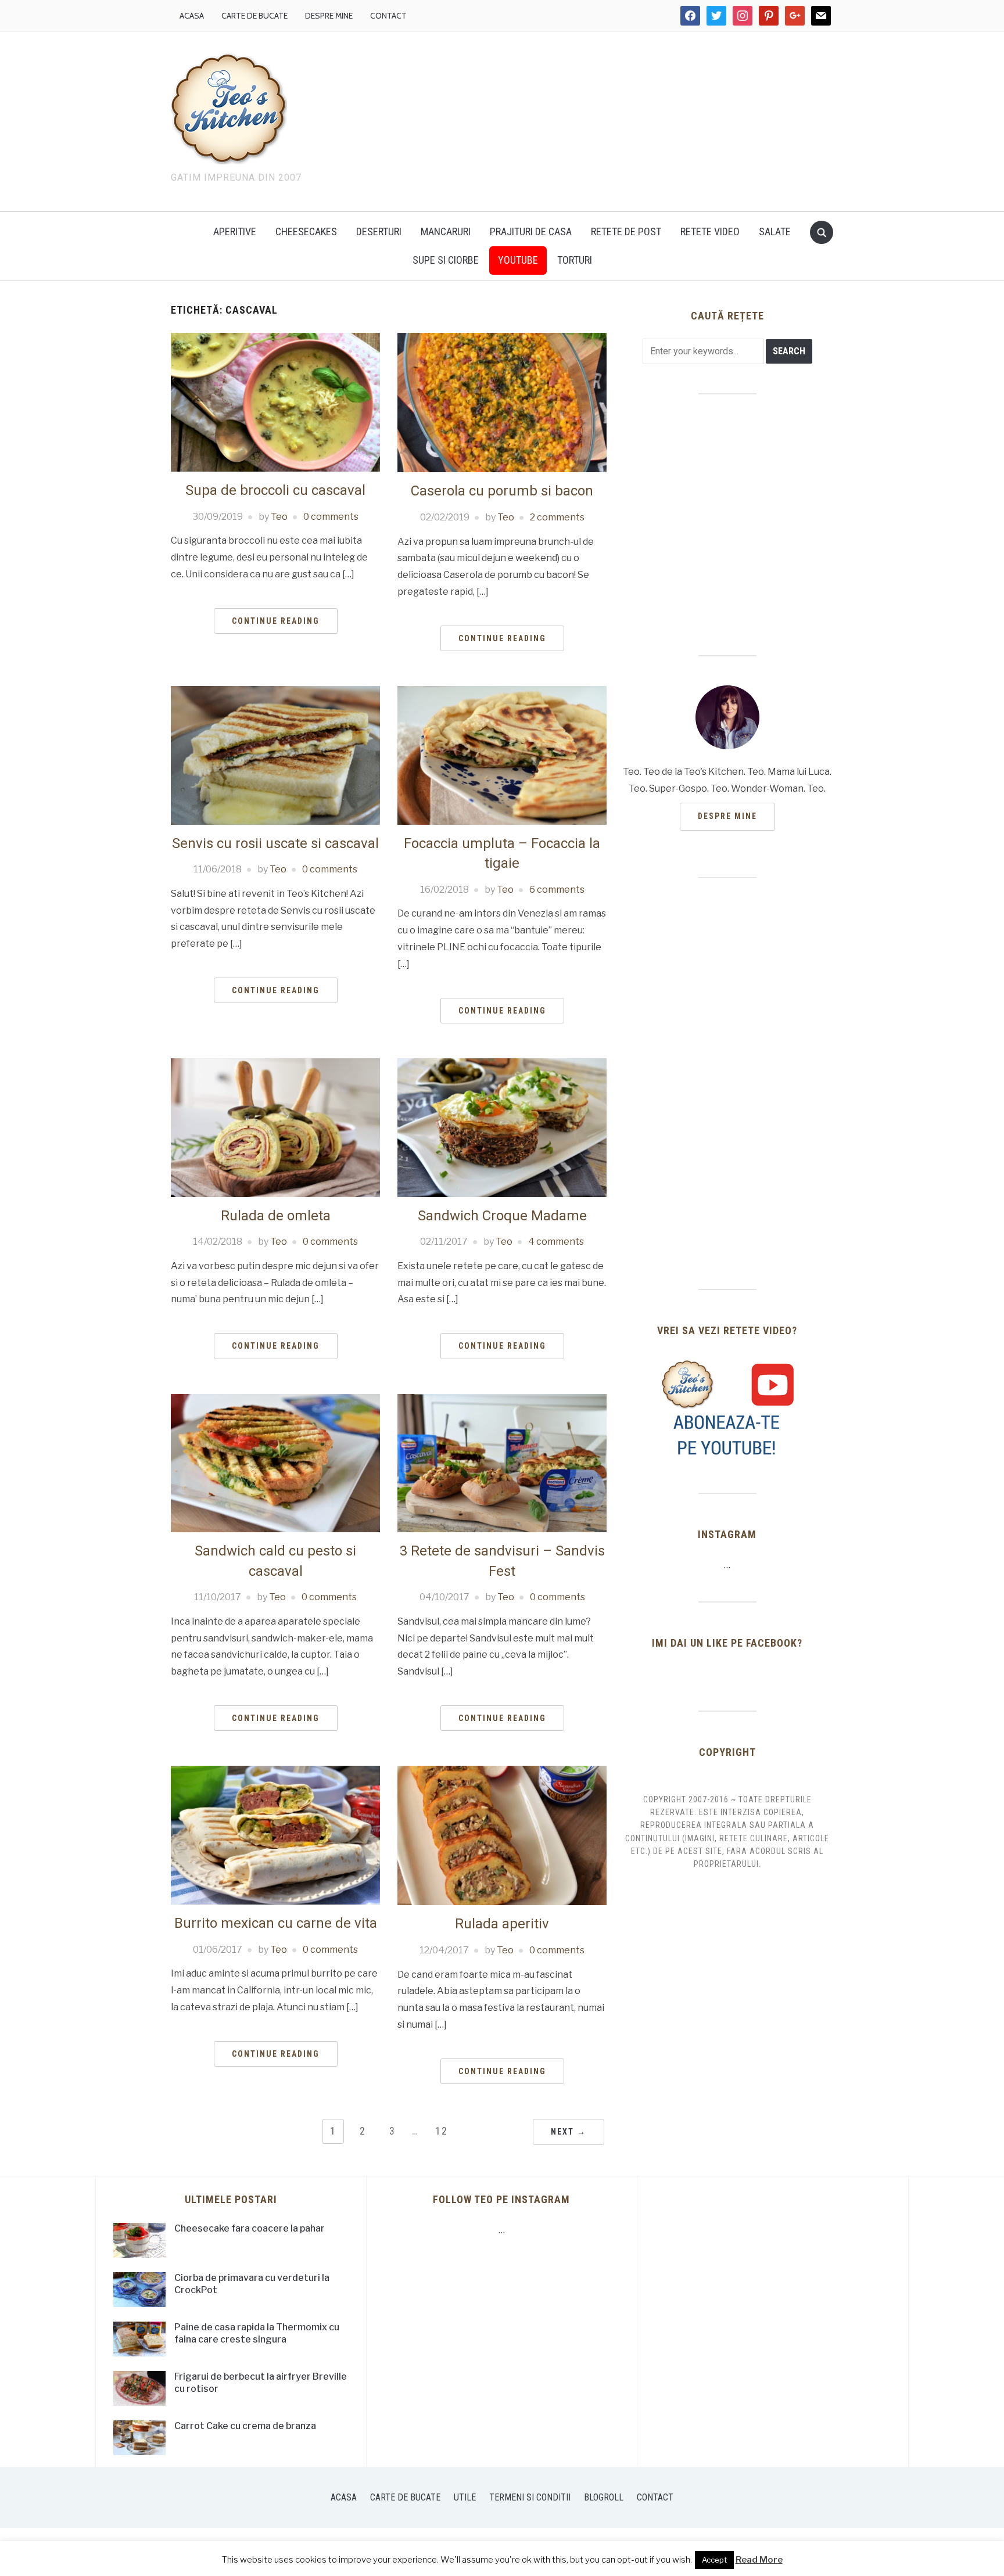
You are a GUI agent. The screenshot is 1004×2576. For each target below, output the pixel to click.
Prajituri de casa (531, 231)
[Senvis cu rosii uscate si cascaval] (275, 755)
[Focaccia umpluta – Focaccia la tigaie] (502, 755)
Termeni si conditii (530, 2497)
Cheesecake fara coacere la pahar (250, 2228)
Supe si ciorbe (446, 260)
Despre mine (329, 16)
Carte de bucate (254, 16)
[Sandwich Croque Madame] (502, 1127)
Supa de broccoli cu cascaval (275, 490)
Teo (279, 517)
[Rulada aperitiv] (502, 1835)
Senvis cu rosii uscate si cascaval (275, 843)
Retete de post (626, 231)
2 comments (557, 517)
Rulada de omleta (276, 1216)
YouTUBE (518, 260)
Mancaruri (446, 231)
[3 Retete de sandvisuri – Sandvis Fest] (502, 1462)
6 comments (557, 890)
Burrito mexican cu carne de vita (276, 1923)
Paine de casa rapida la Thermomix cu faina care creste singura (257, 2333)
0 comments (331, 517)
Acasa (192, 16)
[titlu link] (727, 1408)
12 (442, 2131)
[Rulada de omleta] (275, 1127)
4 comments (556, 1242)
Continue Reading (276, 621)
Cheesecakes (306, 231)
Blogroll (604, 2497)
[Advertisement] (601, 119)
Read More (759, 2560)
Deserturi (379, 231)
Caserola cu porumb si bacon (502, 491)
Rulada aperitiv (502, 1924)
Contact (388, 16)
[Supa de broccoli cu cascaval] (275, 402)
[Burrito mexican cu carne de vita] (275, 1835)
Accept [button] (714, 2560)
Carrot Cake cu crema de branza (245, 2426)
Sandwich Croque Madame (502, 1216)
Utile (465, 2497)
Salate (775, 231)
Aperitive (235, 231)
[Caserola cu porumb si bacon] (502, 402)
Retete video (710, 231)
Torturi (575, 260)
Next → (569, 2132)
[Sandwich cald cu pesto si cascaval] (275, 1462)
